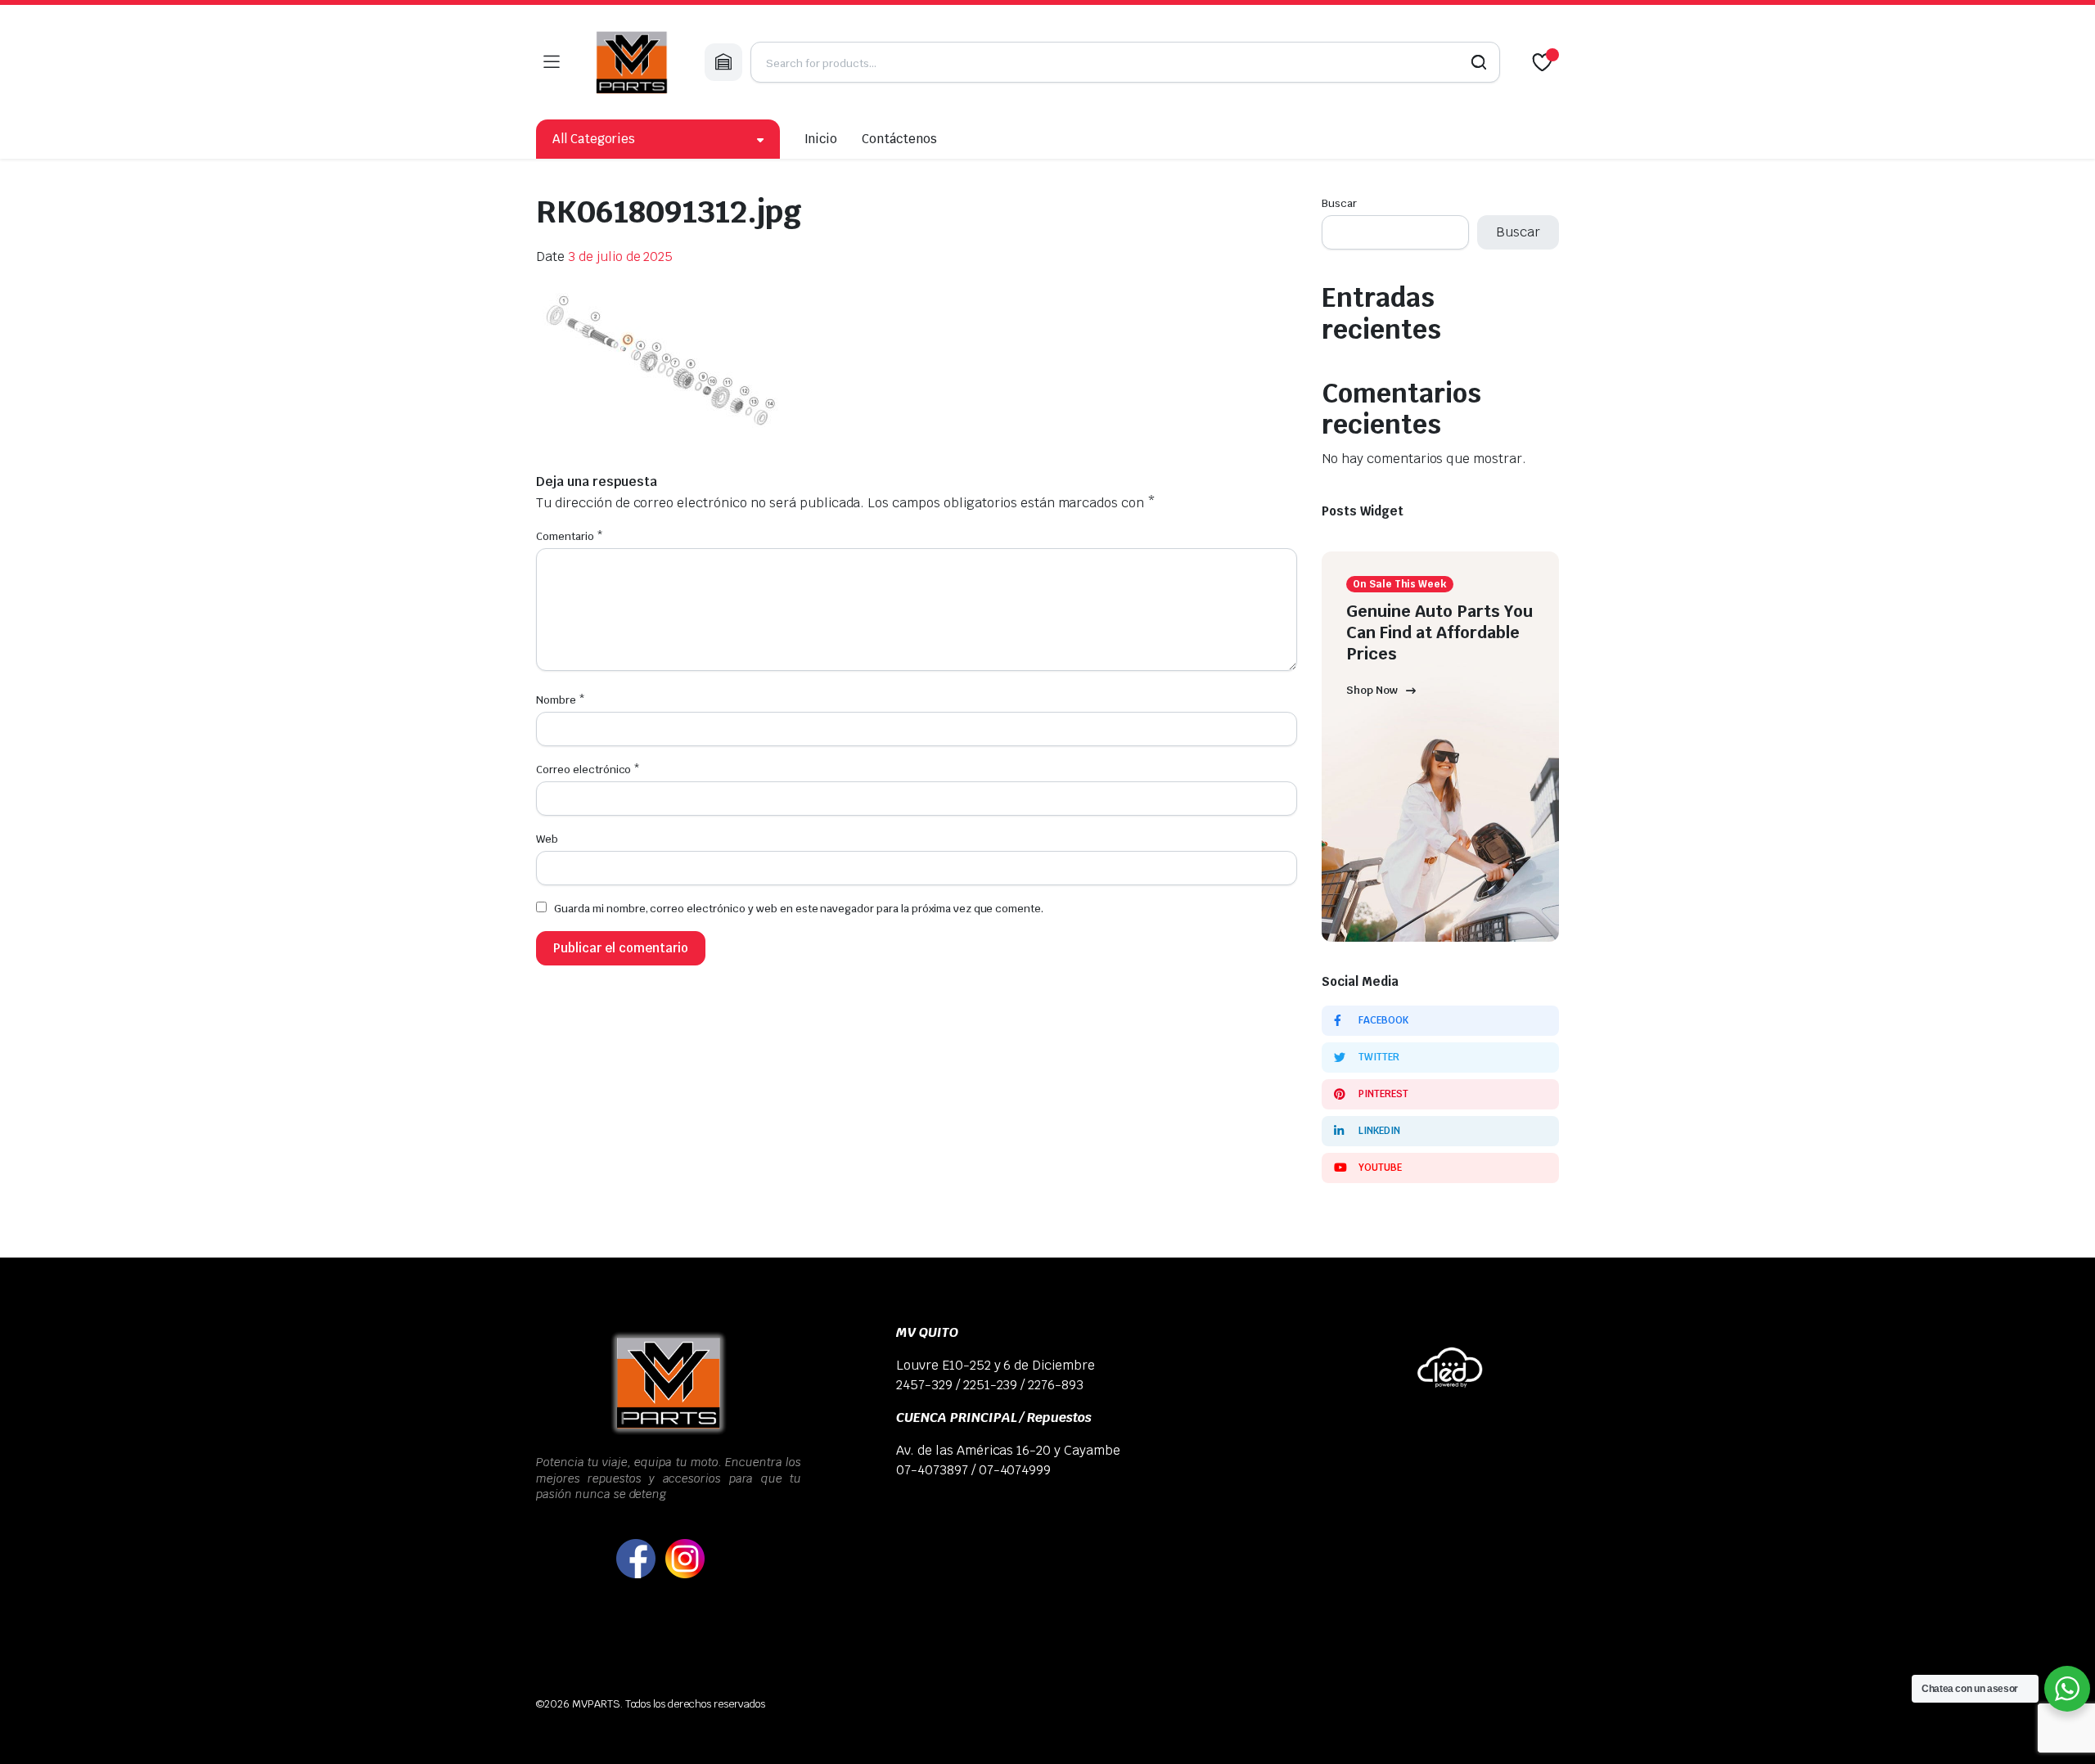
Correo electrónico (588, 769)
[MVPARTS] (632, 62)
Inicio (821, 139)
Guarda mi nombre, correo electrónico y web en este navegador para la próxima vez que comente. (799, 909)
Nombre (561, 700)
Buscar (1339, 203)
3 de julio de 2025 (620, 256)
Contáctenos (899, 139)
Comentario (570, 536)
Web (547, 839)
